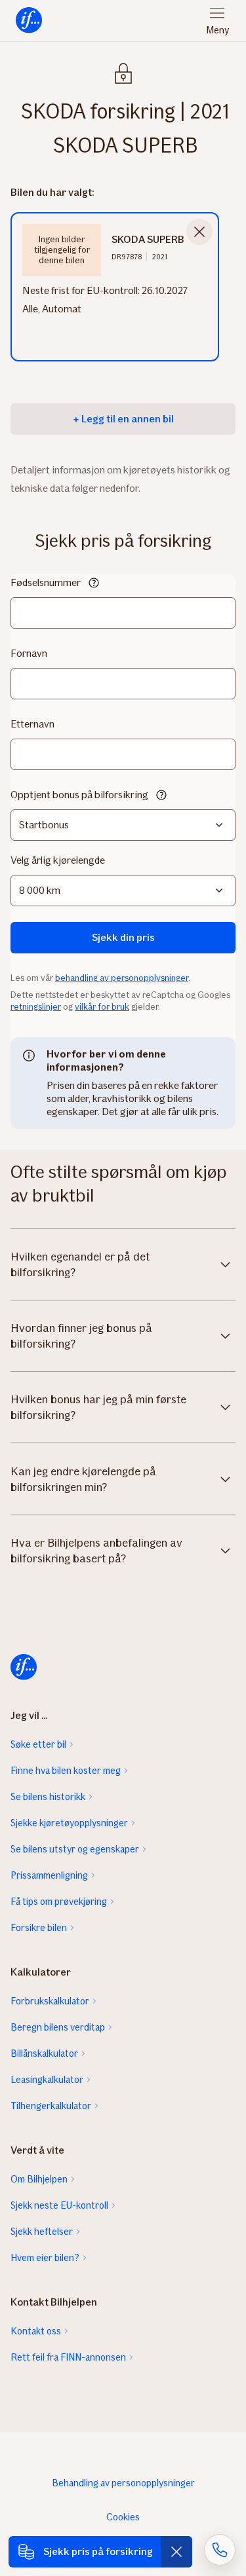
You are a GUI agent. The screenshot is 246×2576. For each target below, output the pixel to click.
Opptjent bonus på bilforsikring (79, 795)
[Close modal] (199, 232)
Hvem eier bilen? (45, 2258)
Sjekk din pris (123, 937)
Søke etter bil (38, 1744)
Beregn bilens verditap (58, 2027)
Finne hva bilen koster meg (66, 1771)
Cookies (123, 2517)
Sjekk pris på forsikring (98, 2551)
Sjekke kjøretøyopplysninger (69, 1823)
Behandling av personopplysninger (123, 2483)
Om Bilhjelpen (39, 2179)
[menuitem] (29, 21)
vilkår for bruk (102, 1007)
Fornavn (29, 653)
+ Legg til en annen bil (123, 419)
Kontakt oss (36, 2331)
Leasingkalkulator (47, 2080)
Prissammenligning (49, 1875)
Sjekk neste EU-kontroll (59, 2205)
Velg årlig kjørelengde (58, 860)
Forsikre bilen (39, 1928)
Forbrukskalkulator (50, 2001)
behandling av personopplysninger (122, 978)
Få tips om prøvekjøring (59, 1902)
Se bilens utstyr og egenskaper (75, 1849)
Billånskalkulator (44, 2053)
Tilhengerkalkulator (51, 2106)
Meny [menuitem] (217, 30)
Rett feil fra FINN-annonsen (68, 2357)
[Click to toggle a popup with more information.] (94, 584)
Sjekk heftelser (42, 2232)
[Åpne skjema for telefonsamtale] (220, 2550)
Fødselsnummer (46, 582)
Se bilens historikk (48, 1797)
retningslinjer (36, 1007)
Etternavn (32, 724)
